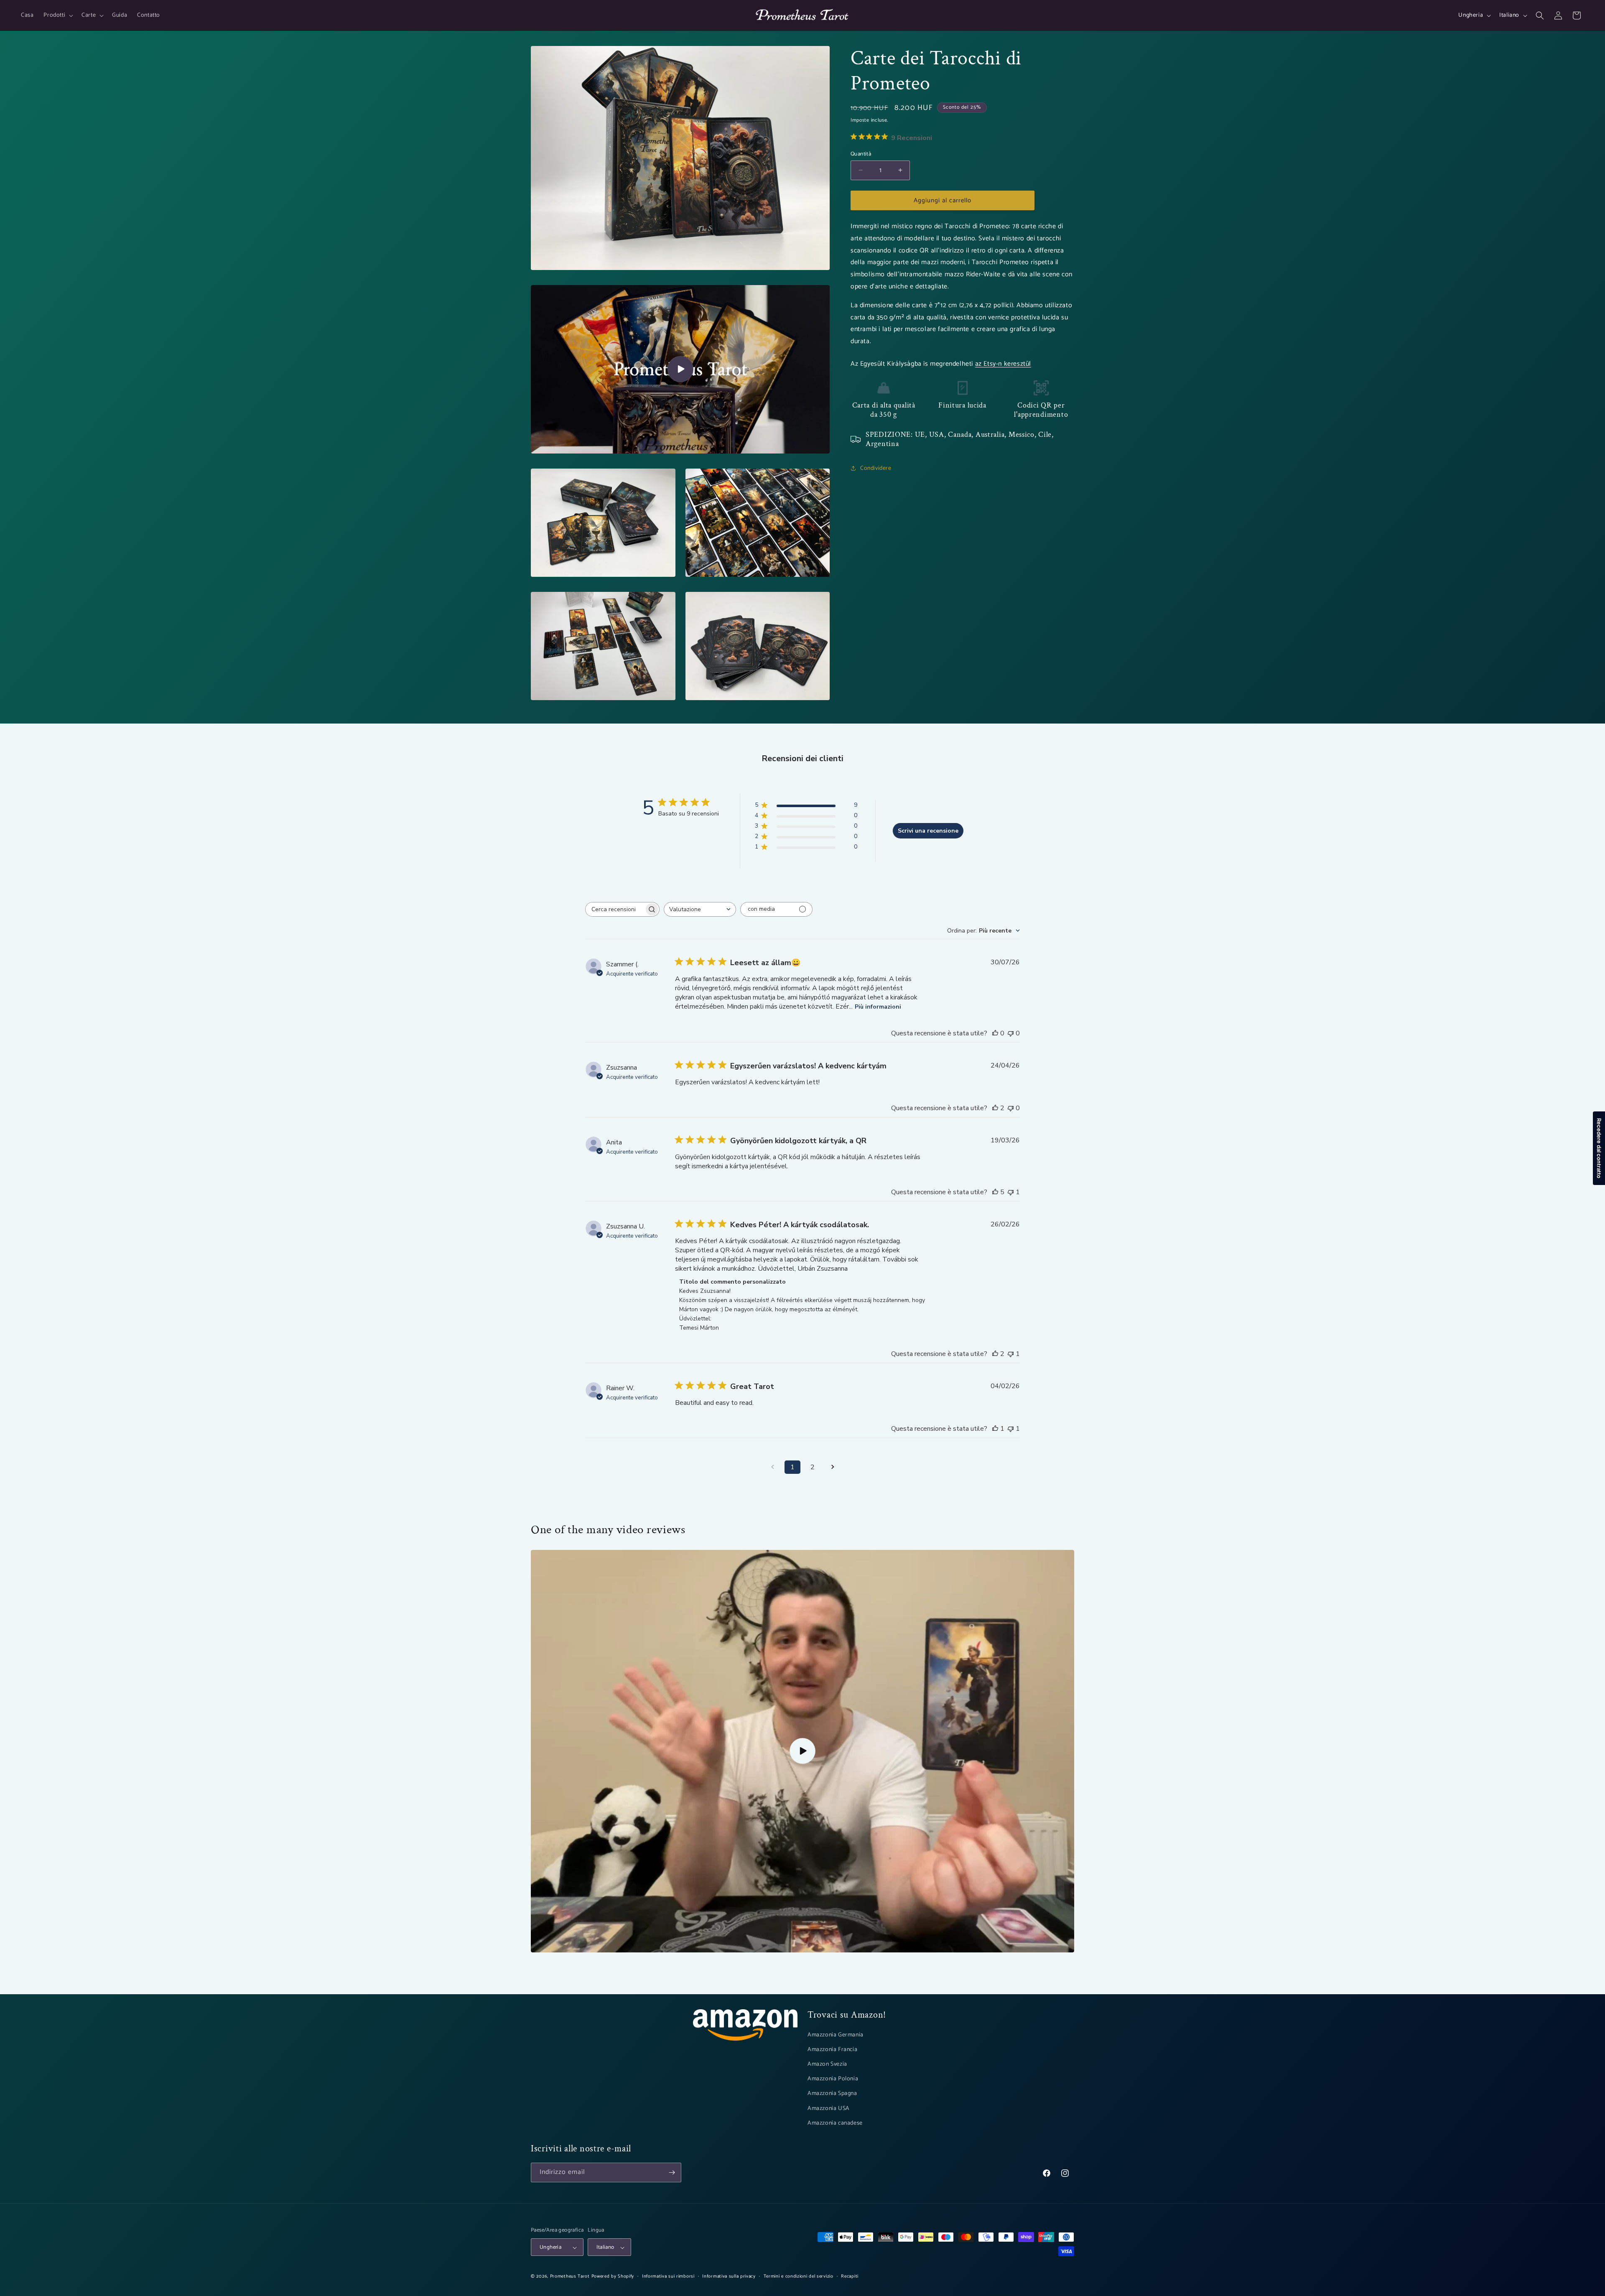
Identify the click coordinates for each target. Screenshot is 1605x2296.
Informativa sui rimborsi (668, 2276)
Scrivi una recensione (928, 831)
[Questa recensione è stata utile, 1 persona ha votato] (995, 1429)
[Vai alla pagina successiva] (833, 1467)
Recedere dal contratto (1599, 1148)
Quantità (861, 154)
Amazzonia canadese (835, 2123)
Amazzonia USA (829, 2109)
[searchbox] (615, 909)
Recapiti (850, 2276)
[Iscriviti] (672, 2172)
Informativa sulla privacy (729, 2276)
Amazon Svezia (827, 2064)
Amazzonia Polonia (833, 2079)
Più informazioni (878, 1007)
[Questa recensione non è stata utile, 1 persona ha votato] (1011, 1192)
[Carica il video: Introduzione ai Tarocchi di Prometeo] (802, 1751)
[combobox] (700, 909)
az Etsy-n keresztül (1003, 363)
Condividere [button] (876, 468)
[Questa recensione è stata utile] (995, 1108)
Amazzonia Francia (832, 2050)
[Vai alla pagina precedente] (772, 1467)
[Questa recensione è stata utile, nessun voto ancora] (995, 1033)
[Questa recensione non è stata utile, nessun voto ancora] (1011, 1033)
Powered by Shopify (613, 2277)
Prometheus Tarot (570, 2277)
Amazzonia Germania (836, 2035)
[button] (57, 15)
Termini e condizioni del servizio (799, 2276)
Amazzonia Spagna (832, 2094)
